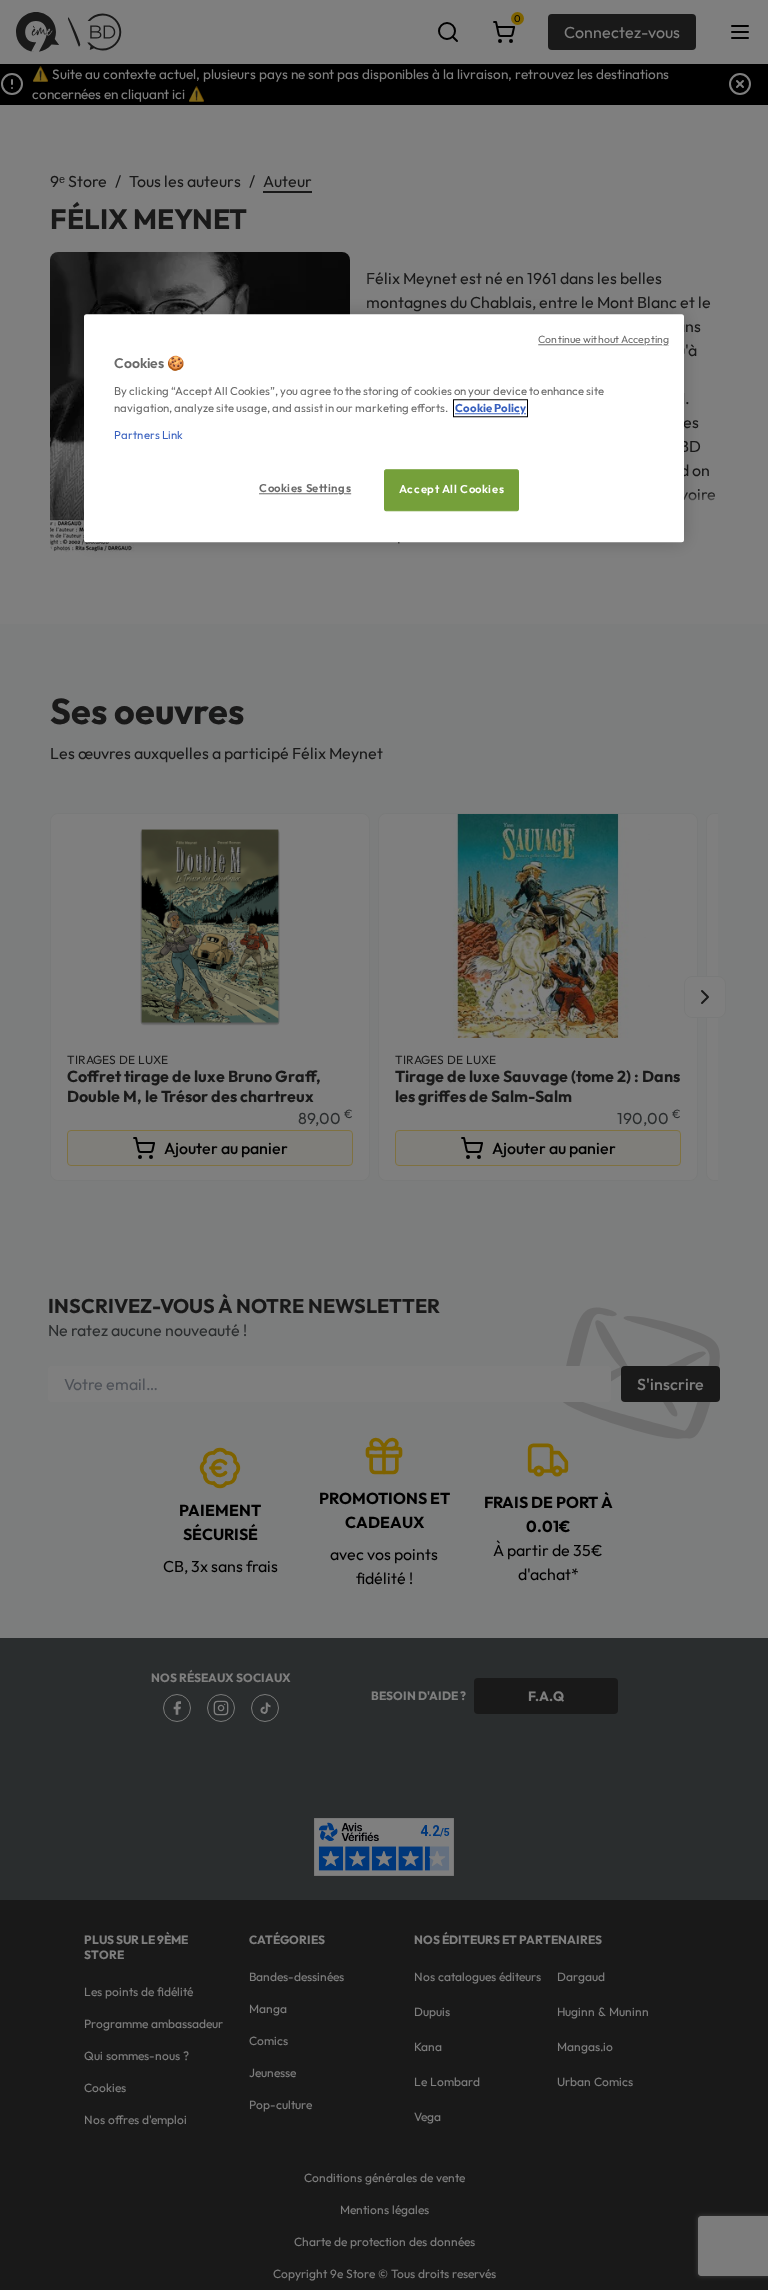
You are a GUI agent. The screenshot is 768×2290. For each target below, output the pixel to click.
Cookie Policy (490, 408)
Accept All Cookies (451, 490)
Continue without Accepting (603, 339)
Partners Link (148, 435)
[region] (384, 428)
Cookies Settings (305, 489)
